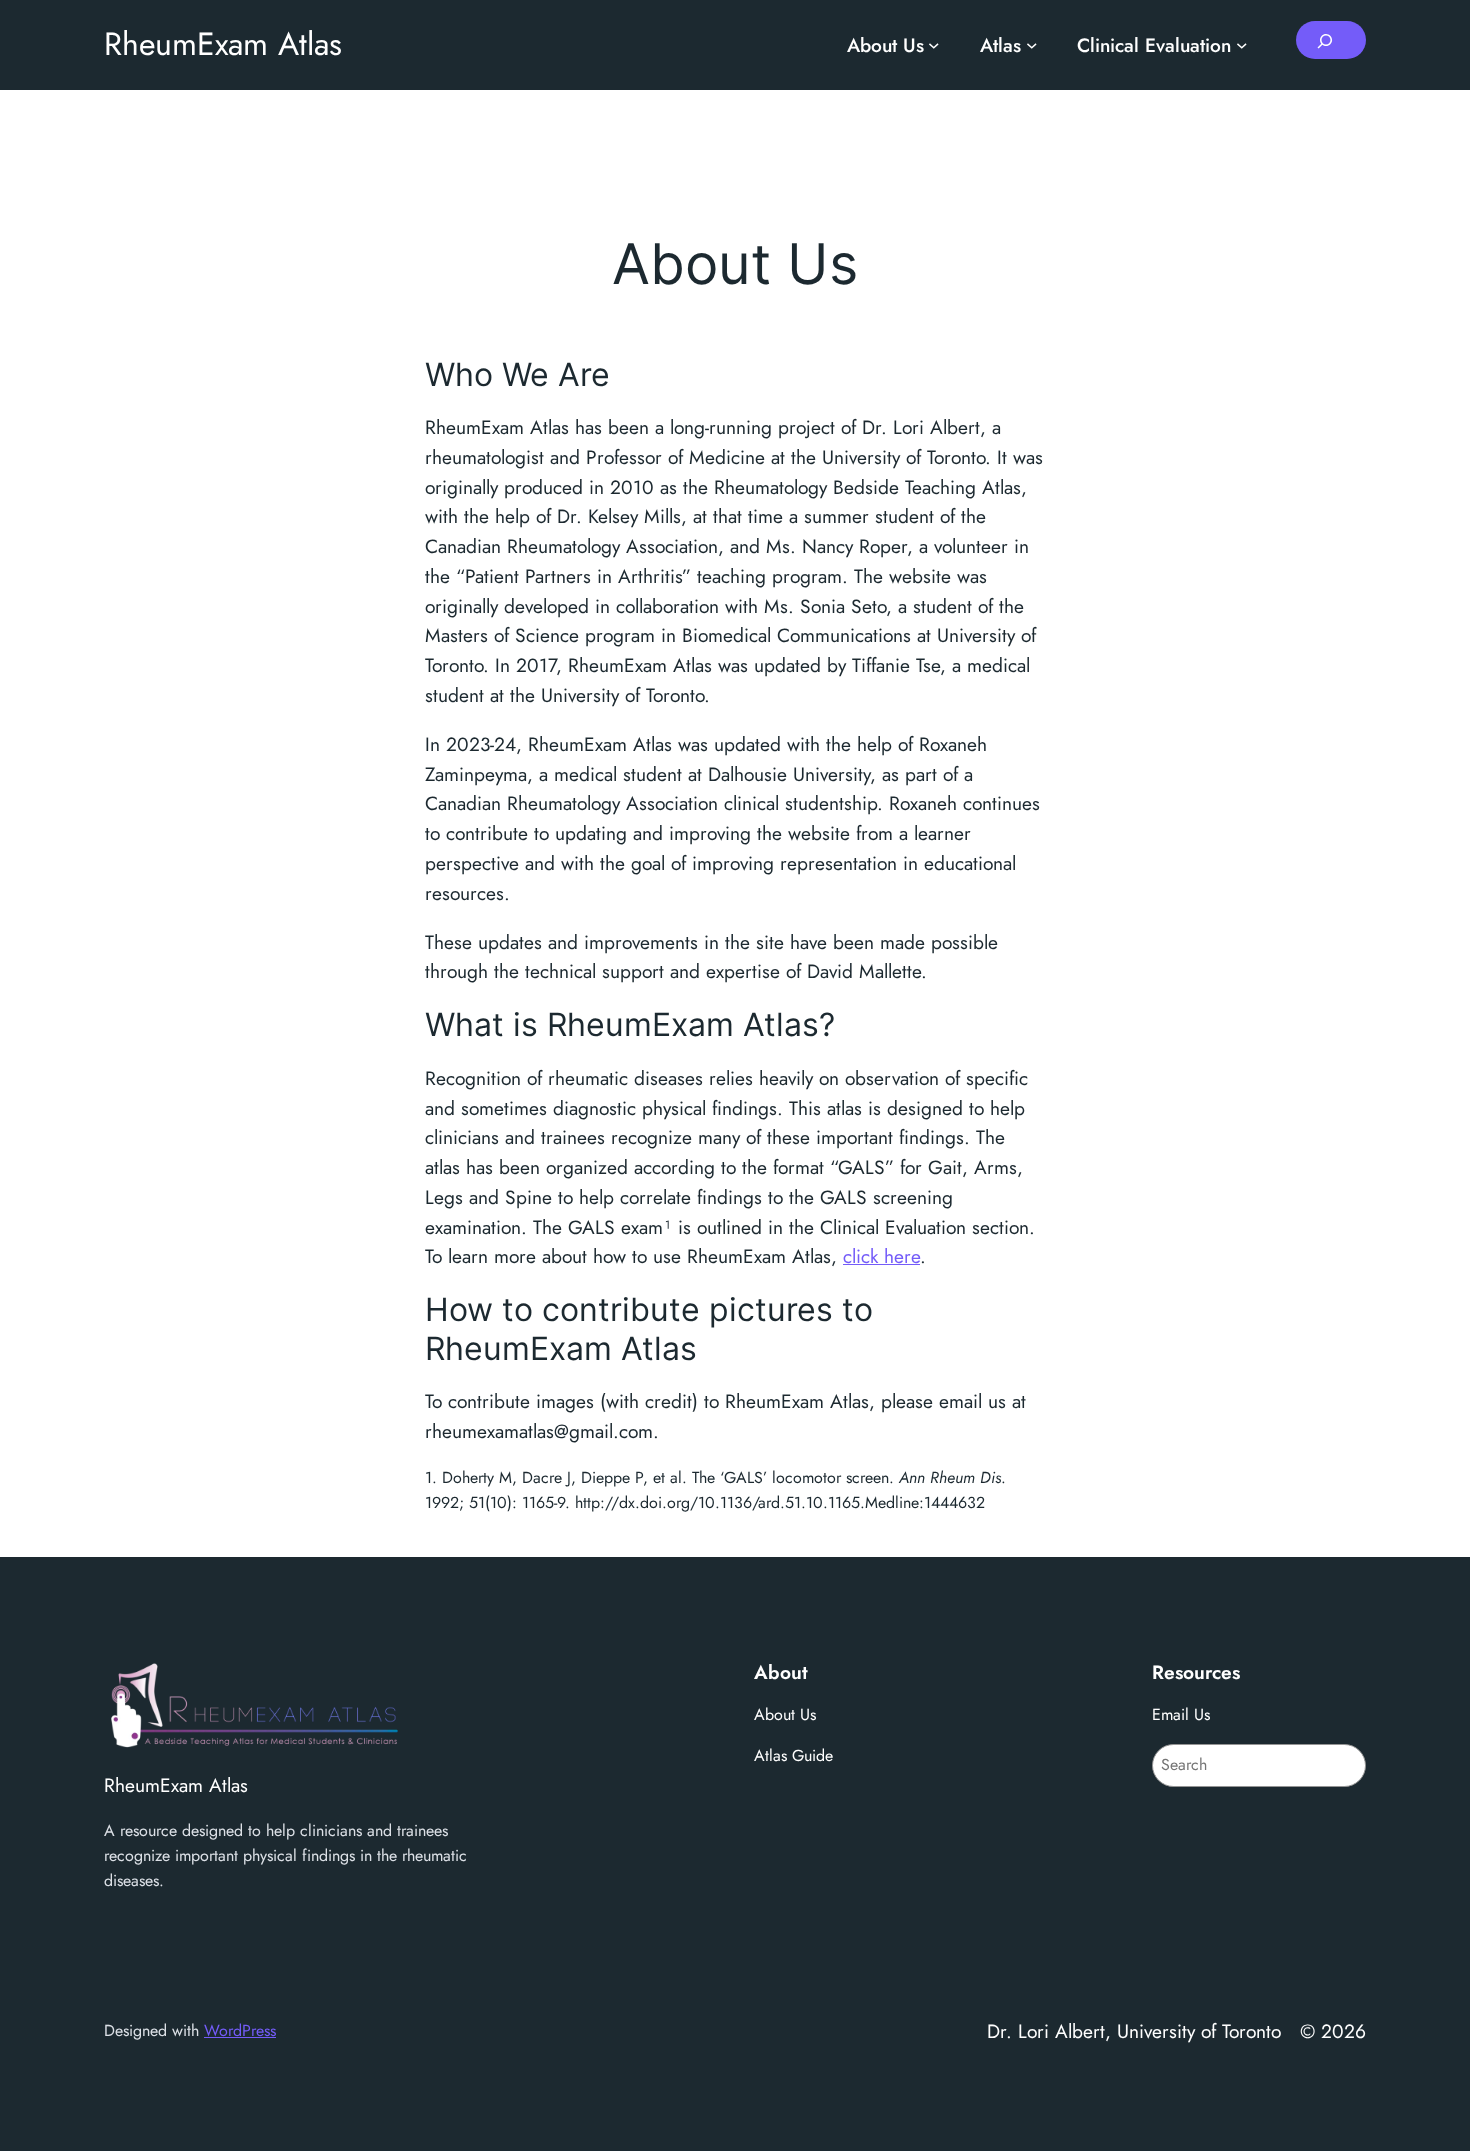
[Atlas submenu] (1032, 45)
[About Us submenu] (934, 45)
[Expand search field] (1331, 40)
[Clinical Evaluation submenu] (1242, 45)
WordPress (240, 2030)
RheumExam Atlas (223, 44)
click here (881, 1256)
